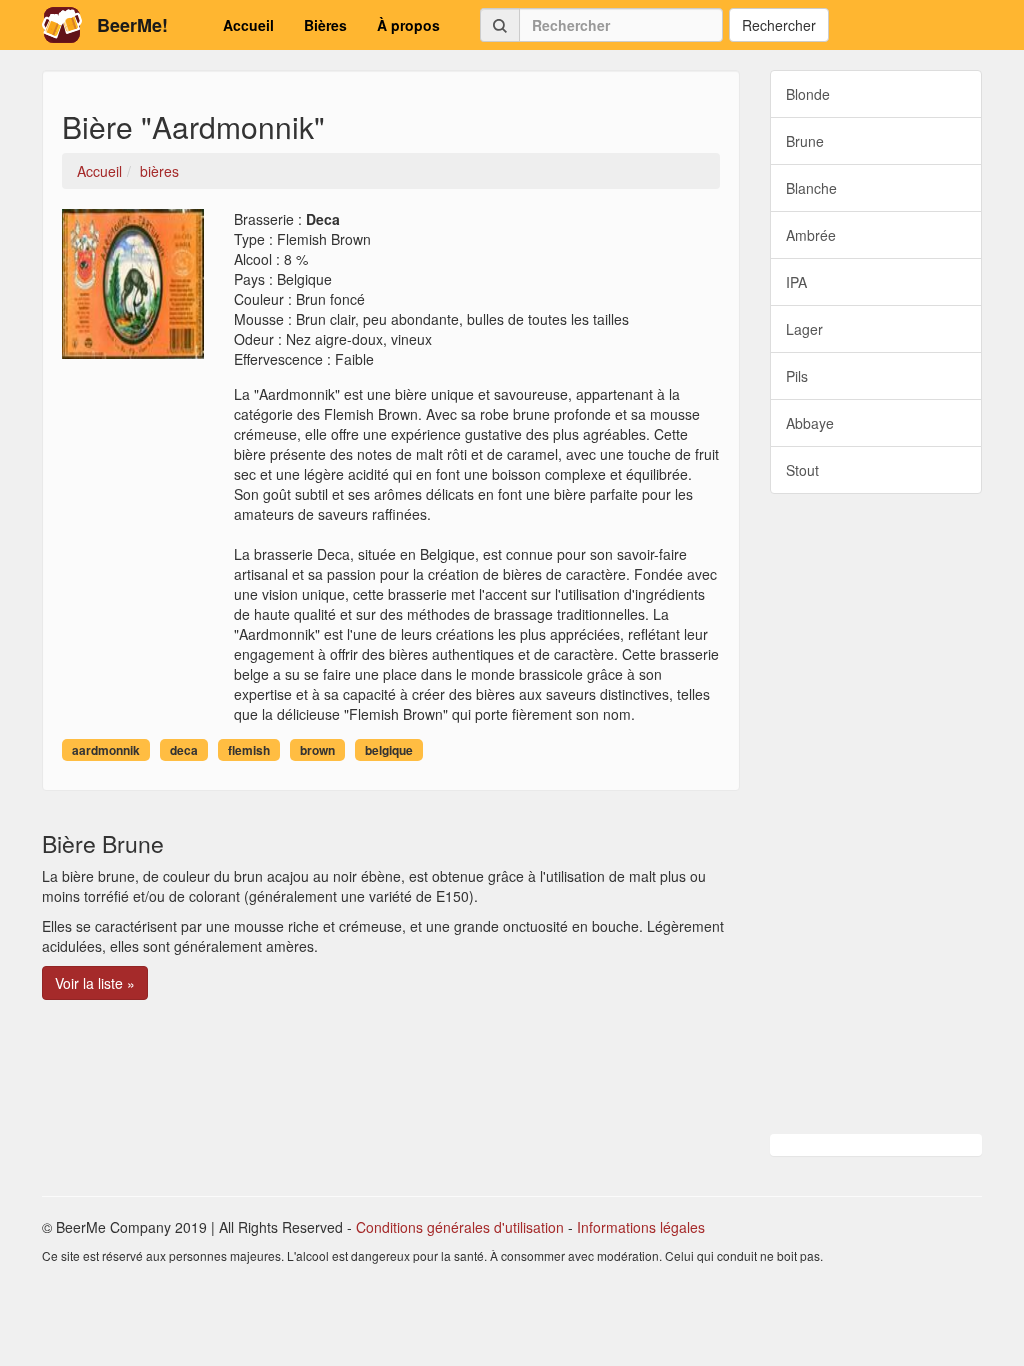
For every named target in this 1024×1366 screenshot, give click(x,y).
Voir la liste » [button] (95, 983)
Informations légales (641, 1227)
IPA (796, 282)
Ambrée (811, 235)
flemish (249, 750)
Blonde (808, 94)
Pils (797, 376)
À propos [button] (408, 25)
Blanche (811, 188)
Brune (805, 141)
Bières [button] (325, 25)
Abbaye (810, 423)
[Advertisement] (876, 814)
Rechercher (779, 25)
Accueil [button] (248, 25)
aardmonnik (106, 750)
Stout (802, 470)
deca (184, 750)
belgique (389, 750)
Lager (804, 329)
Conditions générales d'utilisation (460, 1227)
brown (317, 750)
